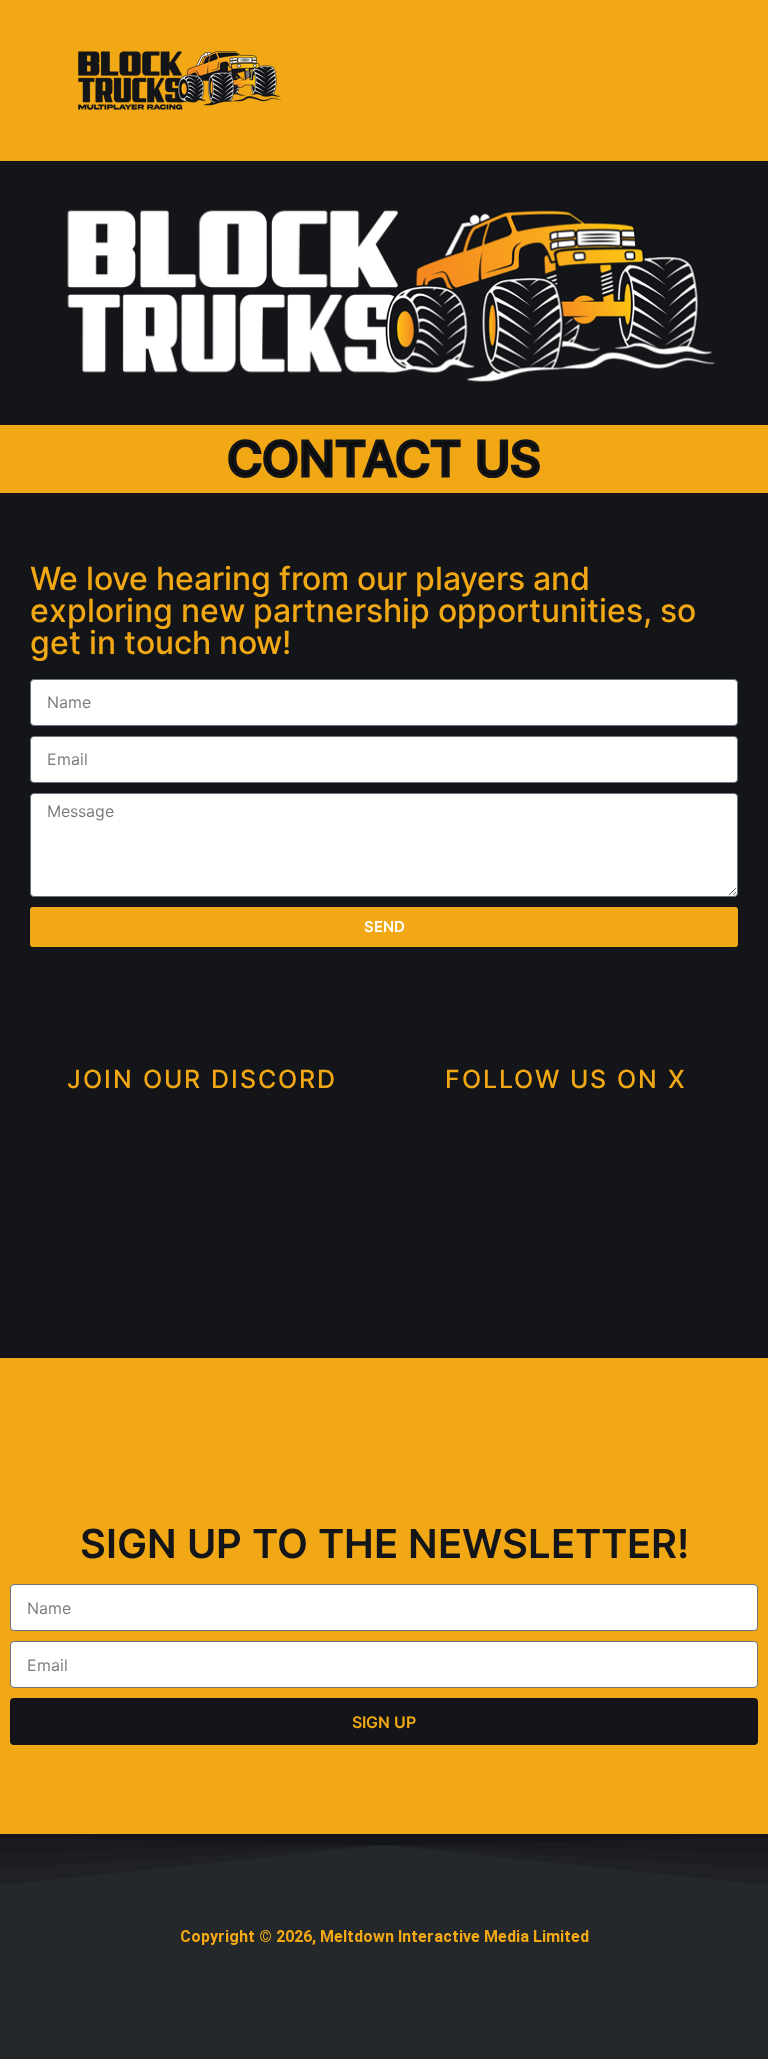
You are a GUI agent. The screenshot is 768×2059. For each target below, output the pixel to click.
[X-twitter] (566, 1190)
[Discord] (202, 1190)
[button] (702, 80)
